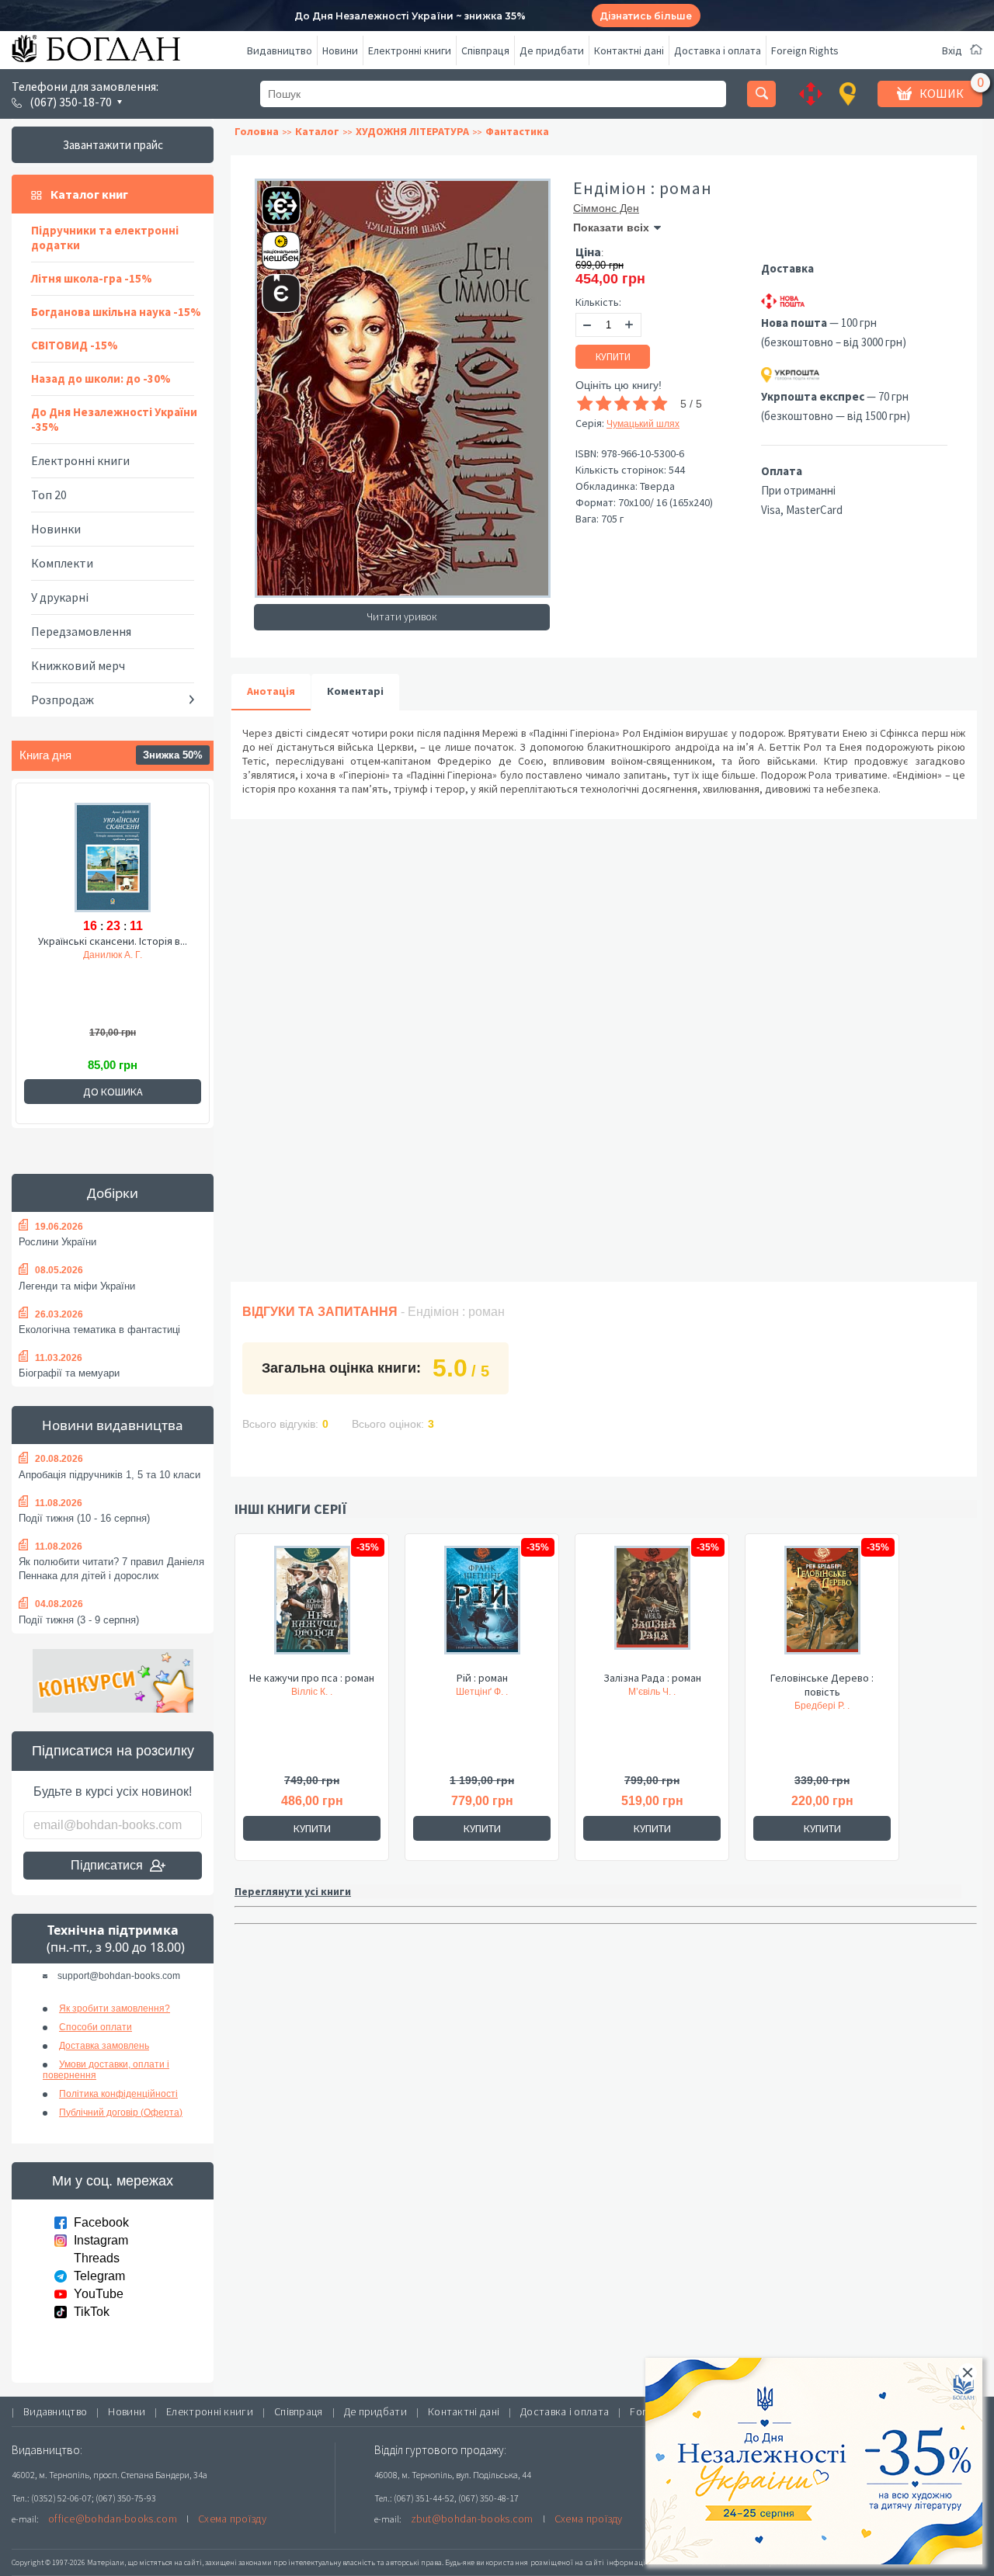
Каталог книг (89, 194)
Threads (97, 2258)
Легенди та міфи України (77, 1286)
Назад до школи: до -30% (101, 378)
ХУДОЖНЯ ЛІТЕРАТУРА (412, 131)
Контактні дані (629, 50)
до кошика (113, 1092)
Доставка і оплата (718, 50)
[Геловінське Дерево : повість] (822, 1608)
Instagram (101, 2240)
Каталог (317, 131)
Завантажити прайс (113, 145)
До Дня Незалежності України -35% (114, 419)
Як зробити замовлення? (115, 2008)
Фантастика (517, 131)
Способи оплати (96, 2027)
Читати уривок (402, 616)
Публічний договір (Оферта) (121, 2113)
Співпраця (485, 50)
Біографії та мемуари (69, 1373)
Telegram (99, 2276)
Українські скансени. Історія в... (113, 941)
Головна (257, 131)
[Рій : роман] (482, 1608)
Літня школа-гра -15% (92, 278)
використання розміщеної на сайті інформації (562, 2562)
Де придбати (552, 50)
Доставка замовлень (104, 2046)
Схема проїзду (232, 2519)
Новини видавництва (113, 1425)
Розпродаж (63, 700)
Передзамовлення (81, 631)
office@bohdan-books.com (113, 2519)
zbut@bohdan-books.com (472, 2519)
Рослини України (57, 1242)
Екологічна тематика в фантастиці (99, 1330)
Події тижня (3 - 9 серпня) (79, 1620)
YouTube (99, 2294)
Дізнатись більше (646, 16)
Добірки (113, 1193)
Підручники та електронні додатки (105, 238)
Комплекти (62, 563)
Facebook (101, 2222)
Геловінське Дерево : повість (822, 1685)
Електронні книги (410, 50)
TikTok (92, 2312)
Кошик (942, 93)
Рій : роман (482, 1678)
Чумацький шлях (643, 424)
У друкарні (60, 597)
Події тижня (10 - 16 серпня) (84, 1518)
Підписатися (107, 1865)
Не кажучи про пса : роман (312, 1678)
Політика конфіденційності (118, 2094)
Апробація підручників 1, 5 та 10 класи (109, 1475)
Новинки (56, 529)
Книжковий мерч (78, 665)
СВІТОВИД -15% (75, 345)
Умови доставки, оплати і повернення (106, 2070)
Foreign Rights (805, 50)
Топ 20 (49, 495)
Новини (340, 50)
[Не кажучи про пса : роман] (312, 1608)
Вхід (952, 50)
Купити (613, 357)
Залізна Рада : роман (652, 1678)
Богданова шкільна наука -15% (116, 312)
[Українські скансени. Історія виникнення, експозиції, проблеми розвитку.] (113, 857)
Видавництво (280, 50)
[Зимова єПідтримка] (273, 199)
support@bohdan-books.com (119, 1976)
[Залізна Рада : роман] (652, 1608)
